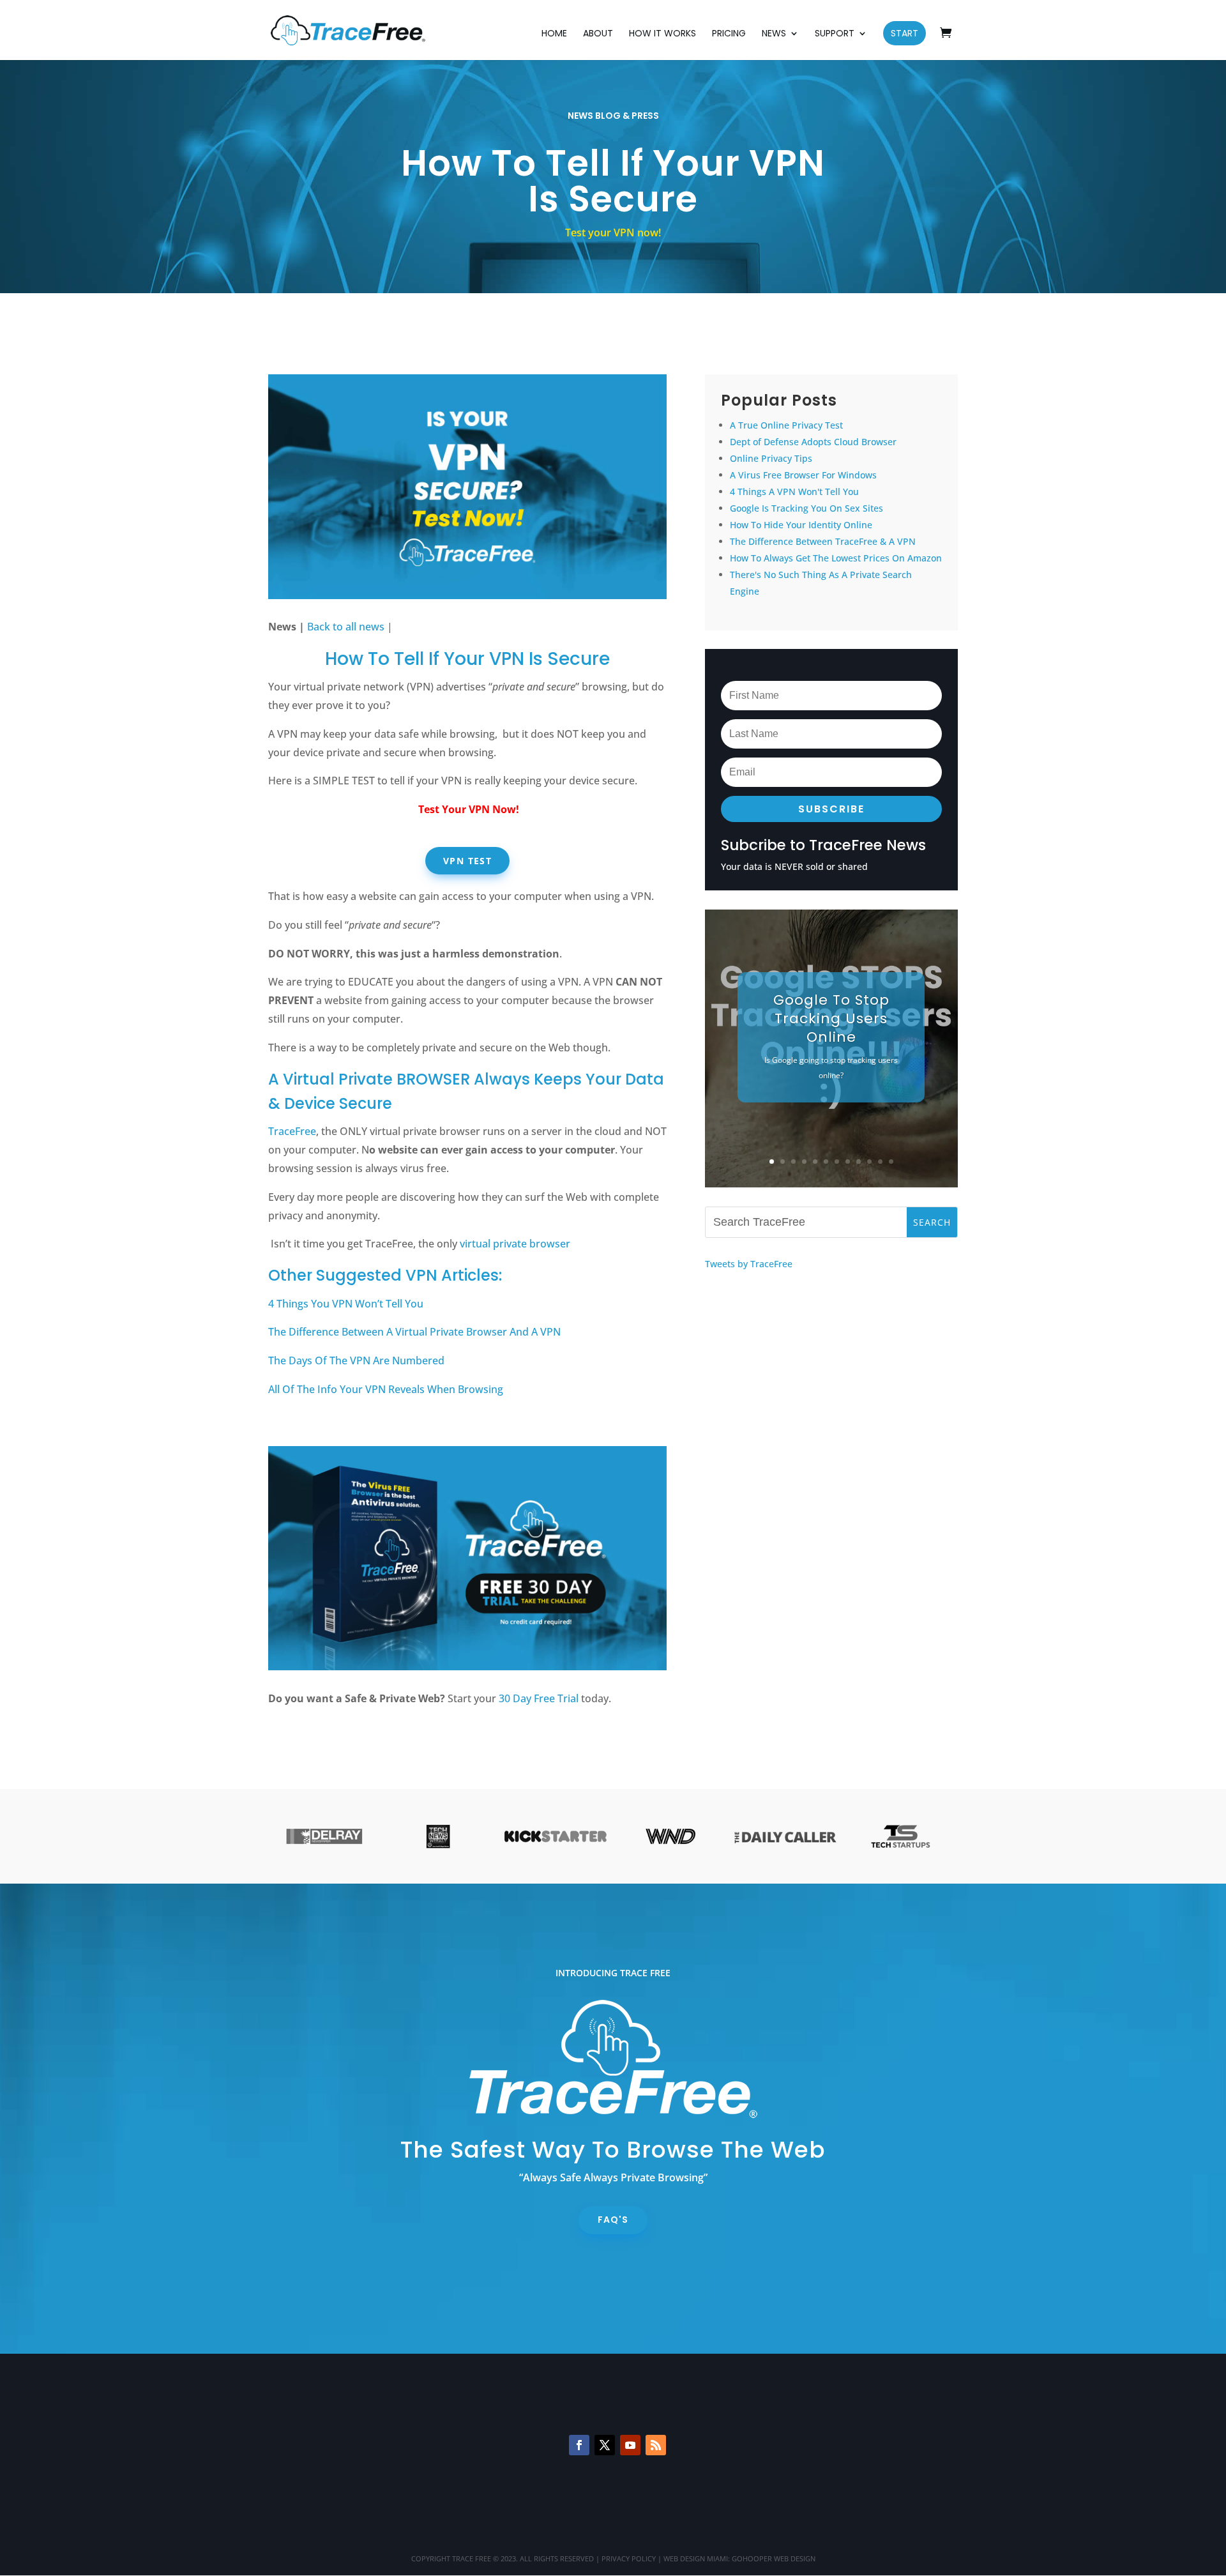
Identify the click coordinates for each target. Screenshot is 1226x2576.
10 (869, 1162)
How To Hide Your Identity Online (801, 525)
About (598, 34)
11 (880, 1162)
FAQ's (613, 2220)
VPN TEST (467, 861)
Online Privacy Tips (771, 458)
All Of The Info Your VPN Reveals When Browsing (386, 1389)
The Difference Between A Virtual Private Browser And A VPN (414, 1332)
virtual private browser (515, 1244)
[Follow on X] (605, 2445)
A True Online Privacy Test (786, 425)
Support (835, 34)
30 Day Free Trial (539, 1698)
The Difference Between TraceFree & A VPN (823, 541)
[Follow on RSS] (656, 2445)
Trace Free (472, 2558)
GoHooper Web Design (774, 2558)
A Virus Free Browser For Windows (803, 475)
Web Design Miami (696, 2558)
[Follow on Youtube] (630, 2445)
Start (904, 33)
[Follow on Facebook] (579, 2445)
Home (554, 34)
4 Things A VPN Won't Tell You (794, 492)
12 (891, 1162)
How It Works (662, 34)
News (774, 34)
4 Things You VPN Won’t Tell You (346, 1304)
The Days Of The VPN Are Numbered (356, 1360)
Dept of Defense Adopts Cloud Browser (813, 442)
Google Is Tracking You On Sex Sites (806, 508)
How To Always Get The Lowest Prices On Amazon (836, 558)
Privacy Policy (629, 2558)
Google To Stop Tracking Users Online (831, 1018)
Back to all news (346, 627)
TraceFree (292, 1131)
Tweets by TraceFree (749, 1264)
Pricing (729, 34)
